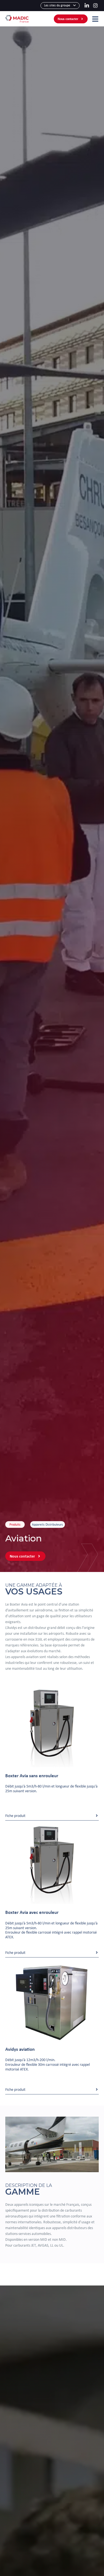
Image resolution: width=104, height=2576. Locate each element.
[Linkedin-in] (87, 5)
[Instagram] (95, 5)
